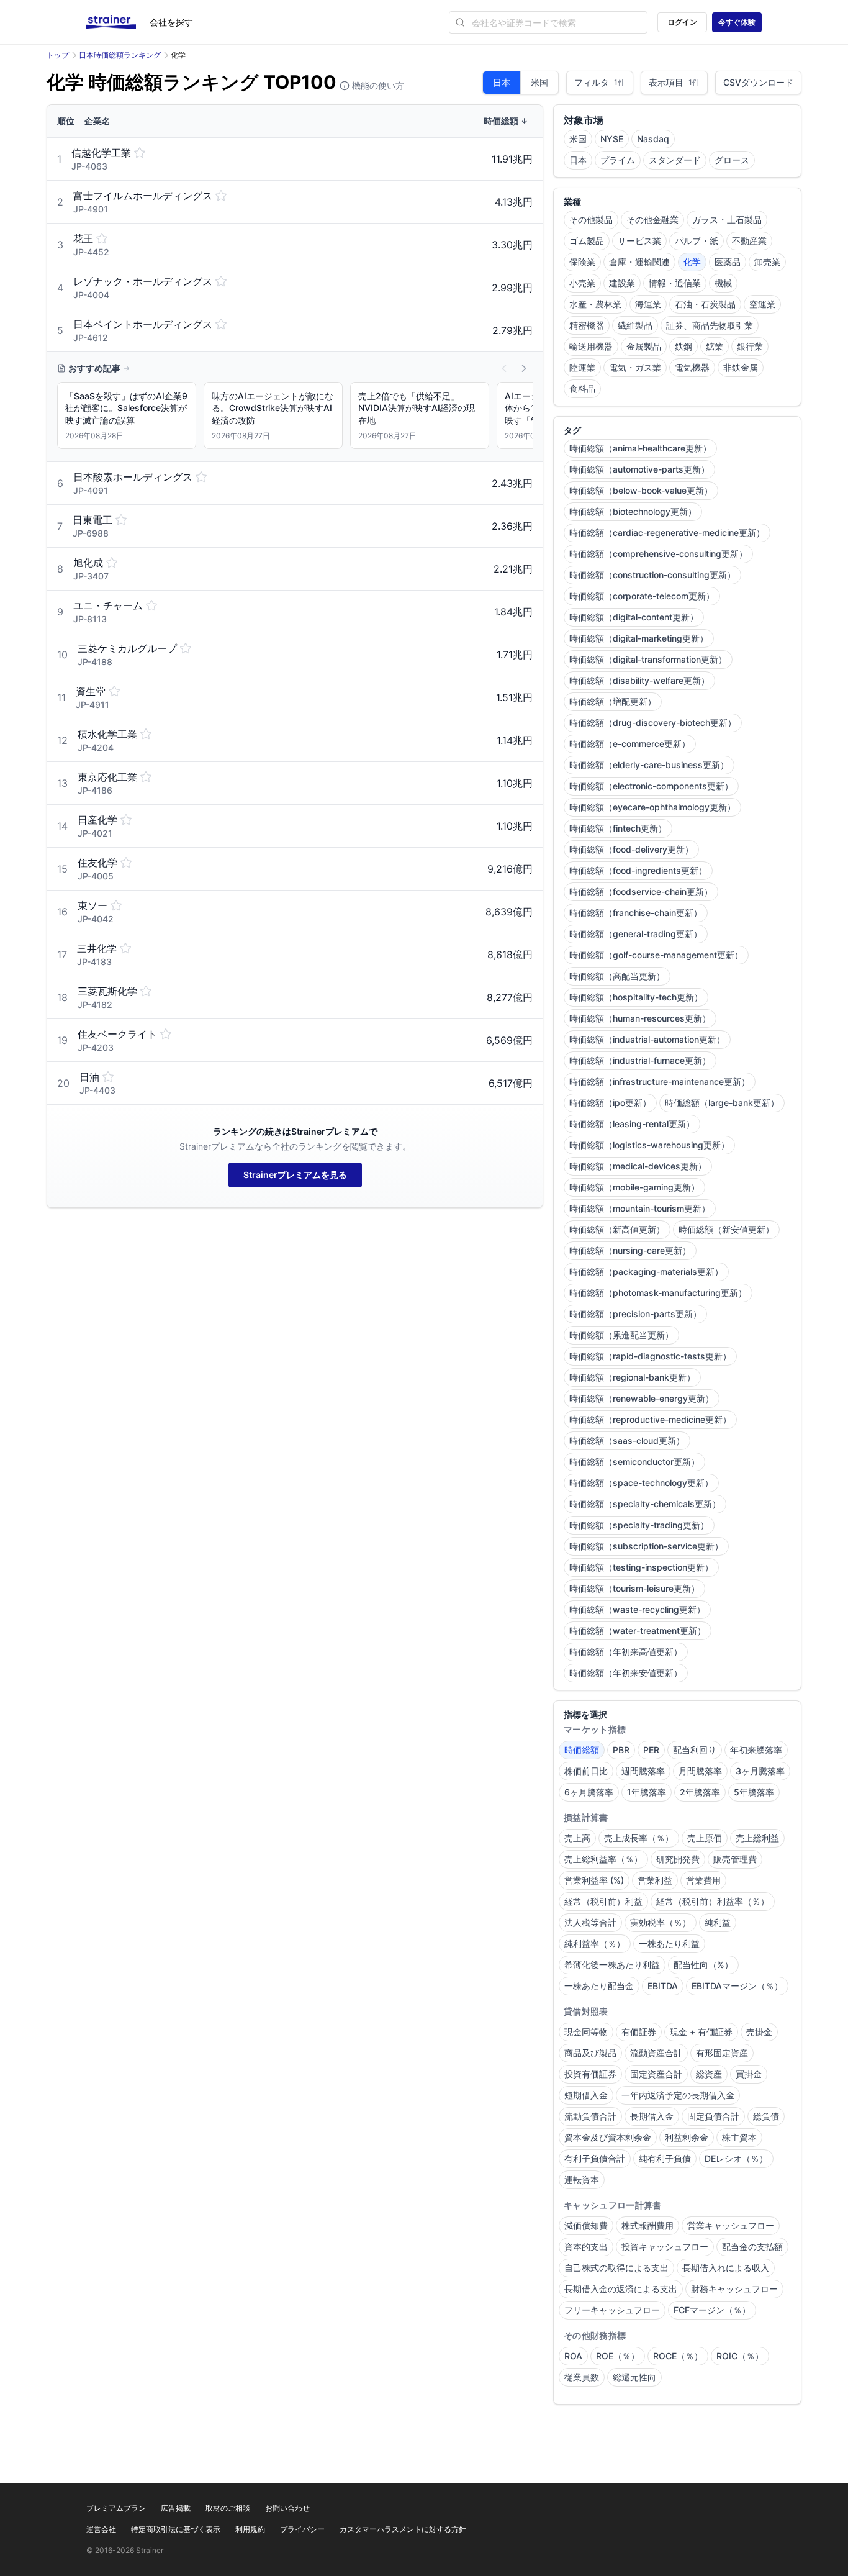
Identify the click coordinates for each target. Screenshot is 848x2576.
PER (651, 1750)
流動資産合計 (656, 2053)
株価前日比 (586, 1771)
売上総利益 (757, 1838)
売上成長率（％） (639, 1838)
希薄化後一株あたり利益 (612, 1965)
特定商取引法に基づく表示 (176, 2529)
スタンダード (675, 160)
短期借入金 (586, 2095)
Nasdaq (653, 139)
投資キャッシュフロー (665, 2247)
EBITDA (663, 1986)
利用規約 (250, 2529)
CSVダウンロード (758, 82)
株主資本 (739, 2137)
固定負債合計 (713, 2116)
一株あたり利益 (669, 1943)
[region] (295, 418)
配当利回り (695, 1750)
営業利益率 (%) (594, 1880)
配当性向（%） (703, 1965)
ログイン (682, 22)
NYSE (612, 139)
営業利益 (655, 1880)
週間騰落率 (643, 1771)
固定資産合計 (656, 2074)
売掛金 (759, 2032)
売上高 (577, 1838)
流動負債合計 (590, 2116)
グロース (732, 160)
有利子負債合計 (595, 2158)
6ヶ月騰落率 (589, 1792)
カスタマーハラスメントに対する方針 (403, 2529)
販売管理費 (735, 1859)
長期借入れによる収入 (726, 2268)
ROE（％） (618, 2356)
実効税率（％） (661, 1922)
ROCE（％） (678, 2356)
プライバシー (302, 2529)
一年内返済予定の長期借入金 (678, 2095)
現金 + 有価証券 (701, 2032)
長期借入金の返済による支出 (621, 2289)
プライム (618, 160)
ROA (573, 2356)
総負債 (766, 2116)
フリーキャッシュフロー (612, 2310)
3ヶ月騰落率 (760, 1771)
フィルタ (600, 82)
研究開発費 (678, 1859)
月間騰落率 (700, 1771)
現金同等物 (586, 2032)
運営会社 (101, 2529)
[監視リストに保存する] (140, 153)
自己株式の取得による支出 (616, 2268)
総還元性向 (634, 2377)
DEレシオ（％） (736, 2158)
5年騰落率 (754, 1792)
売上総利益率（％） (603, 1859)
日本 (502, 82)
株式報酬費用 (647, 2225)
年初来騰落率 (756, 1750)
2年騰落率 (700, 1792)
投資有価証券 (590, 2074)
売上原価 (705, 1838)
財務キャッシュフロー (734, 2289)
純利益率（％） (595, 1943)
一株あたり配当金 (599, 1986)
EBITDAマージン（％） (737, 1986)
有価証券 (639, 2032)
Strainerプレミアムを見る (295, 1175)
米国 (539, 82)
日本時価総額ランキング (120, 55)
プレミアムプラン (116, 2508)
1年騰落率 (647, 1792)
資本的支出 (586, 2247)
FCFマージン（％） (712, 2310)
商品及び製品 (590, 2053)
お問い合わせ (287, 2508)
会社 (171, 22)
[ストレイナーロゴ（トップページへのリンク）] (118, 22)
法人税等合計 (590, 1922)
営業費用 (703, 1880)
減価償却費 (586, 2225)
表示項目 (674, 82)
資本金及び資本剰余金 (608, 2137)
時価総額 (582, 1750)
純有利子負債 (665, 2158)
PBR (621, 1750)
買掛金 (749, 2074)
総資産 (709, 2074)
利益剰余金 (687, 2137)
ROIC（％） (740, 2356)
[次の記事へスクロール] (524, 368)
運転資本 (582, 2179)
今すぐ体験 (737, 22)
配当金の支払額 (752, 2247)
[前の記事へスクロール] (504, 368)
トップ (58, 55)
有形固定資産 (722, 2053)
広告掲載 (176, 2508)
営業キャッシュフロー (731, 2225)
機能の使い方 (377, 85)
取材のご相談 (228, 2508)
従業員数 (582, 2377)
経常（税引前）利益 (603, 1901)
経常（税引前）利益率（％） (713, 1901)
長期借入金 (652, 2116)
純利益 (718, 1922)
